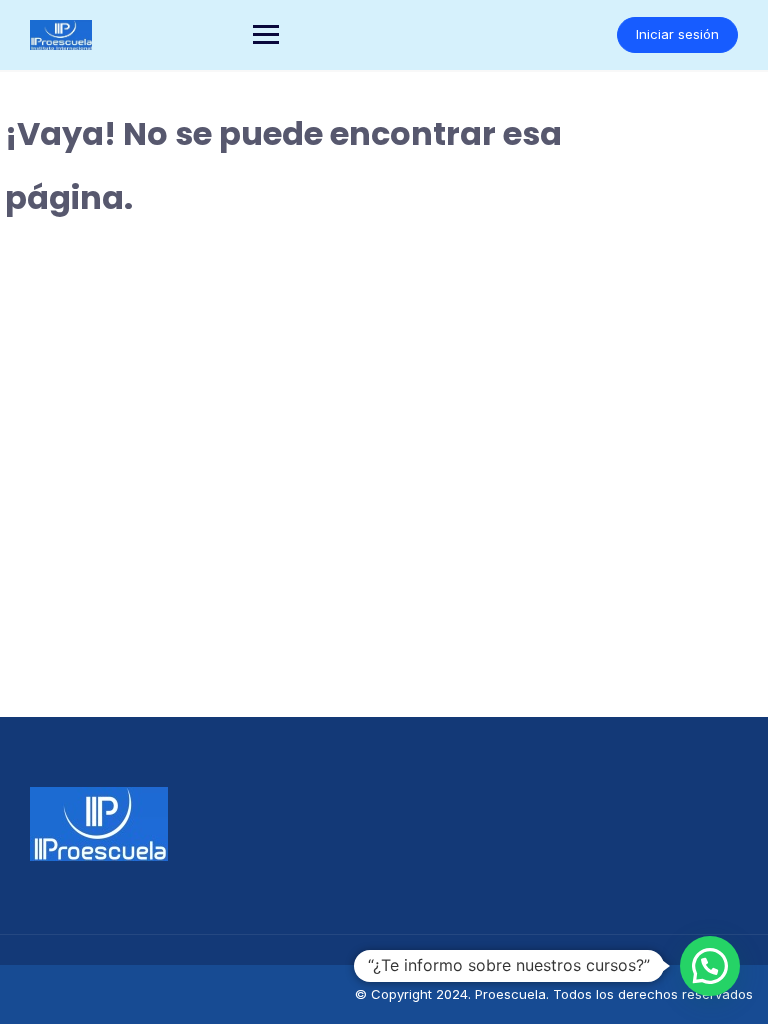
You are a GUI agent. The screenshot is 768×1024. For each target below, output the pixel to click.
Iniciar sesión (677, 34)
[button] (710, 966)
